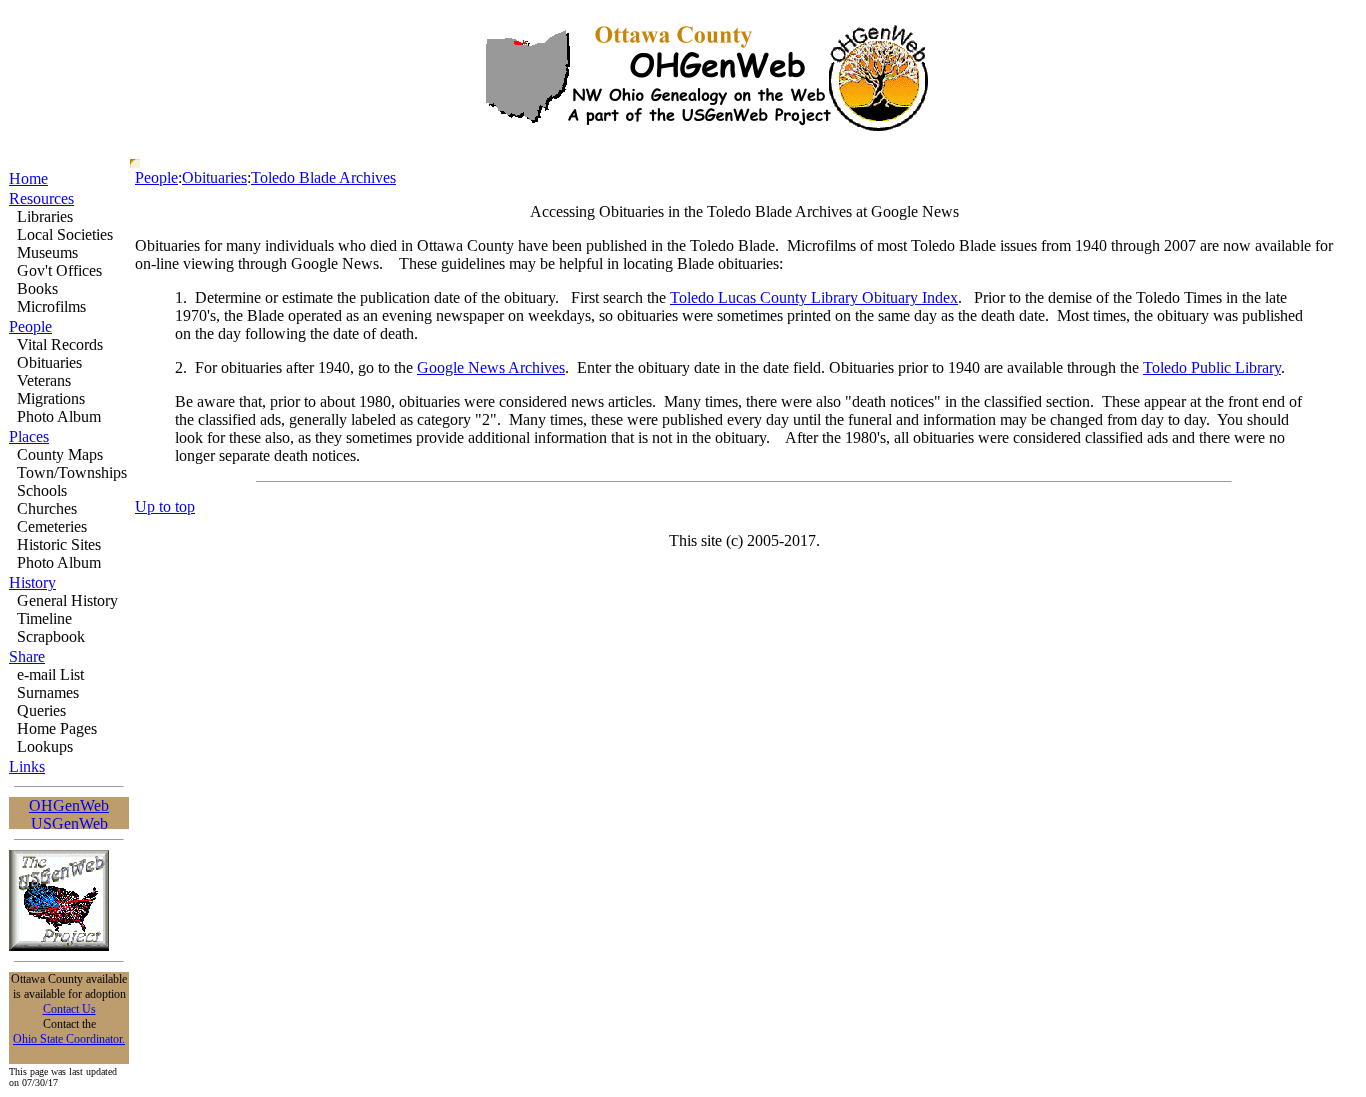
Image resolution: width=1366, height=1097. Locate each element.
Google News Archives (491, 367)
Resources (41, 198)
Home (28, 178)
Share (27, 656)
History (32, 582)
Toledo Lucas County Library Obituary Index (814, 297)
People (30, 326)
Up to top (165, 506)
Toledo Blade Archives (323, 177)
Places (29, 436)
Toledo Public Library (1212, 367)
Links (27, 766)
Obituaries (214, 177)
